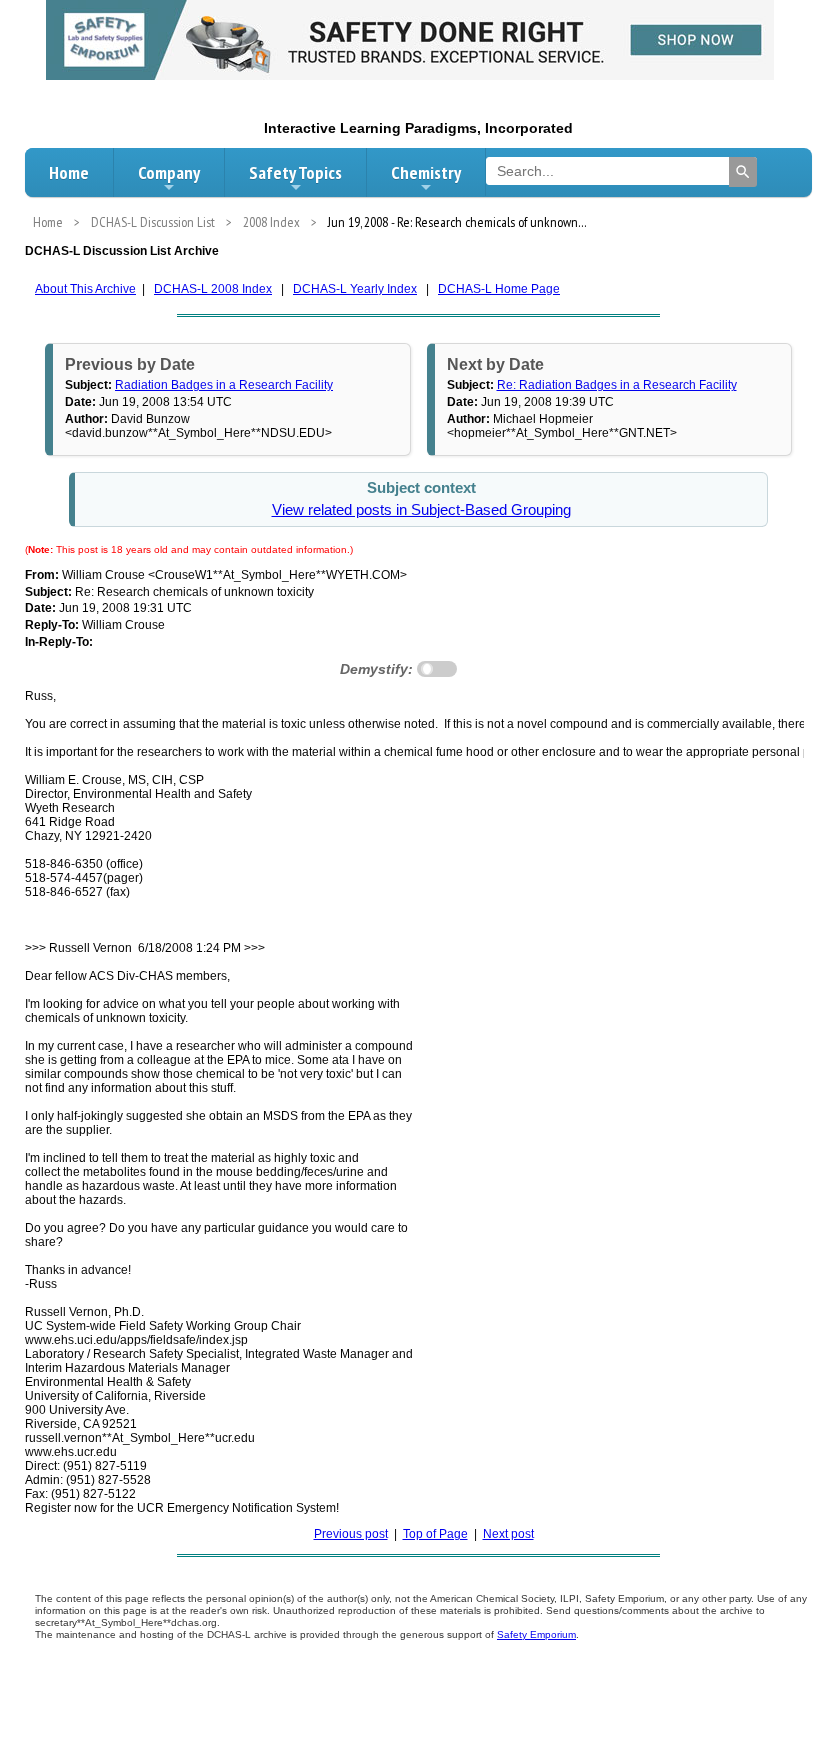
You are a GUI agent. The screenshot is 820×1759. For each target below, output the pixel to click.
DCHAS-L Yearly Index (355, 289)
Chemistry (426, 172)
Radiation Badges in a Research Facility (224, 385)
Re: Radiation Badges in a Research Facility (617, 385)
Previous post (351, 1534)
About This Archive (85, 289)
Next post (508, 1534)
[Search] (743, 172)
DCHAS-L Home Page (499, 289)
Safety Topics (295, 172)
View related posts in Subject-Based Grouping (421, 510)
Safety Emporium (536, 1634)
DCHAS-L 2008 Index (213, 289)
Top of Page (435, 1534)
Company (169, 172)
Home (69, 172)
